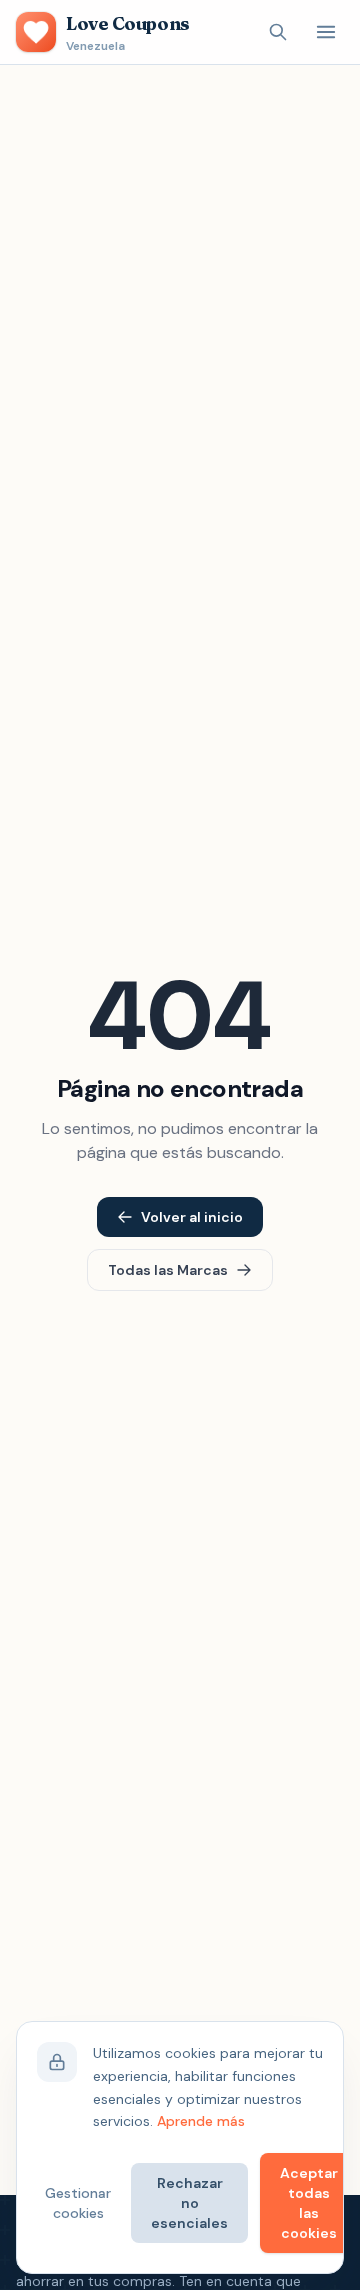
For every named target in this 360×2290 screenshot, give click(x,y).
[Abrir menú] (326, 32)
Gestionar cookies (78, 2203)
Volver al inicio (192, 1217)
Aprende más (201, 2121)
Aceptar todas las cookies (309, 2203)
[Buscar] (278, 32)
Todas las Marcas (168, 1270)
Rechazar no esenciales (189, 2203)
